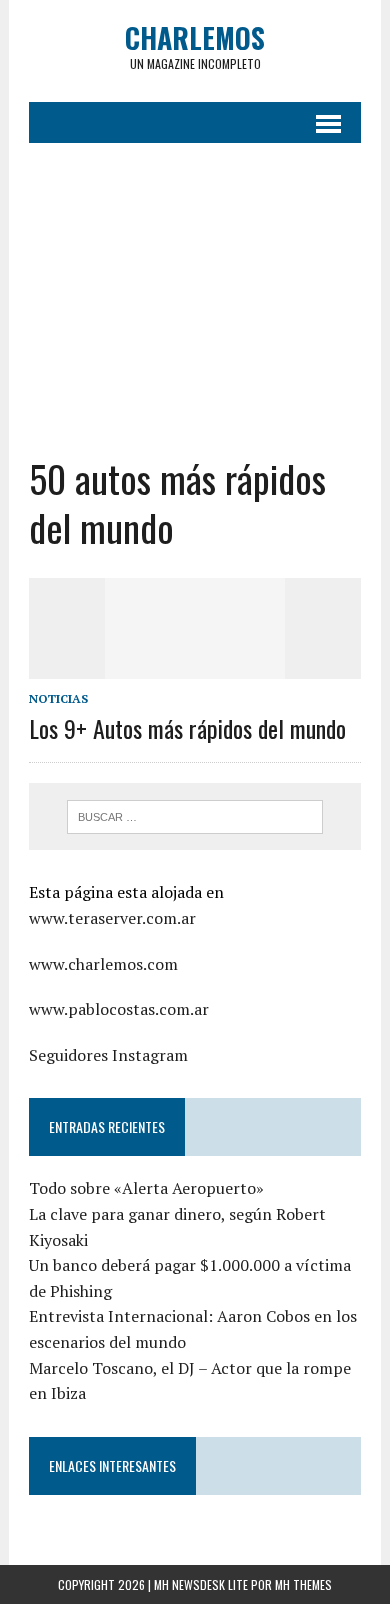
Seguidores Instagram (108, 1055)
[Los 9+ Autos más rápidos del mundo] (195, 665)
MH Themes (303, 1584)
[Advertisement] (195, 299)
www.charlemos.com (103, 964)
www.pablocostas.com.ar (119, 1009)
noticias (58, 698)
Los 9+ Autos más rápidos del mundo (187, 728)
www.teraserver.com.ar (112, 918)
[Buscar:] (195, 815)
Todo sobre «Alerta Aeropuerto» (146, 1188)
